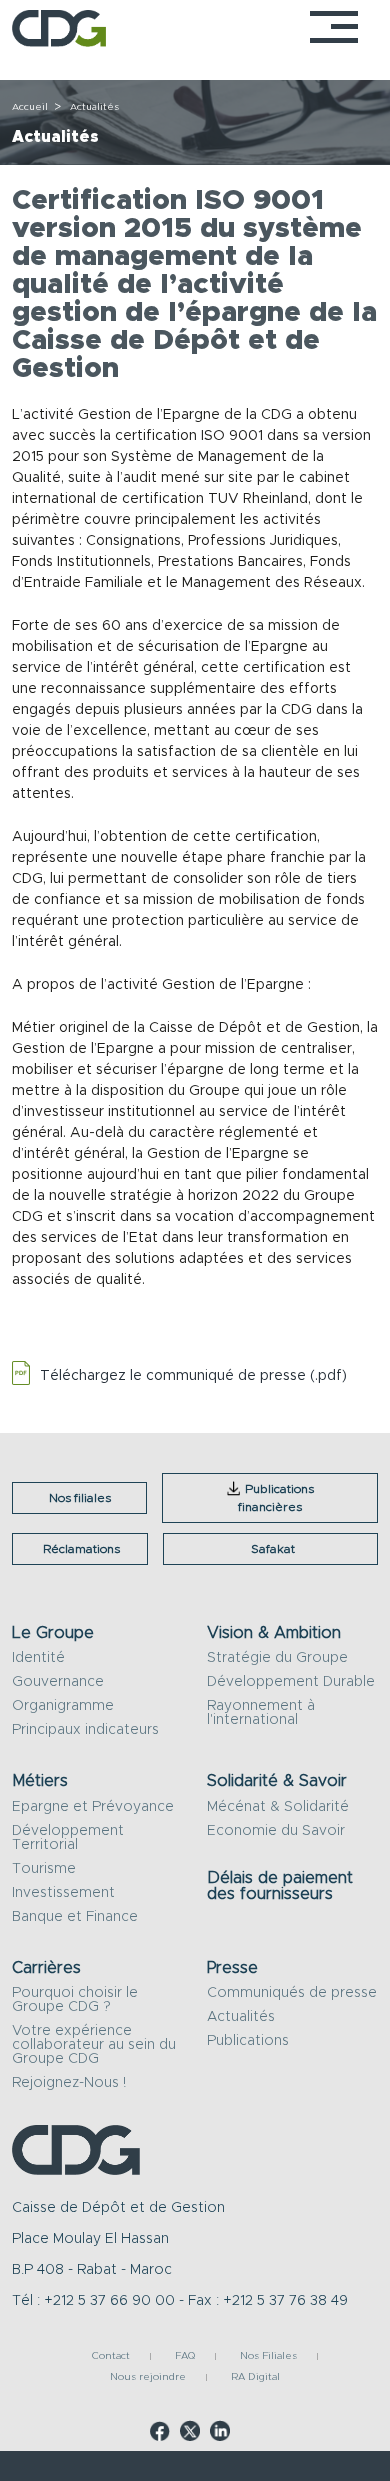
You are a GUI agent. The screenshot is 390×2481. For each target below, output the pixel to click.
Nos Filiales (268, 2356)
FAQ (185, 2356)
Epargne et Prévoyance (93, 1807)
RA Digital (255, 2377)
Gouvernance (58, 1682)
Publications (248, 2041)
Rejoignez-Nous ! (69, 2083)
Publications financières (276, 1498)
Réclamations (81, 1549)
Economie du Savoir (276, 1831)
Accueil (30, 107)
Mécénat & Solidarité (278, 1807)
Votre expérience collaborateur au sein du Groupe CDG (94, 2045)
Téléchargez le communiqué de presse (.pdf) (193, 1376)
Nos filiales (80, 1498)
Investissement (63, 1893)
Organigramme (63, 1706)
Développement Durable (291, 1682)
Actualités (241, 2017)
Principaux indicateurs (85, 1730)
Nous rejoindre (148, 2377)
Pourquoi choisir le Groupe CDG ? (75, 2000)
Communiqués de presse (292, 1993)
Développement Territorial (68, 1838)
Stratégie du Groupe (277, 1658)
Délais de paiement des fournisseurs (280, 1886)
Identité (38, 1658)
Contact (111, 2356)
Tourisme (44, 1869)
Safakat (273, 1549)
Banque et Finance (75, 1917)
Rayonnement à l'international (261, 1713)
